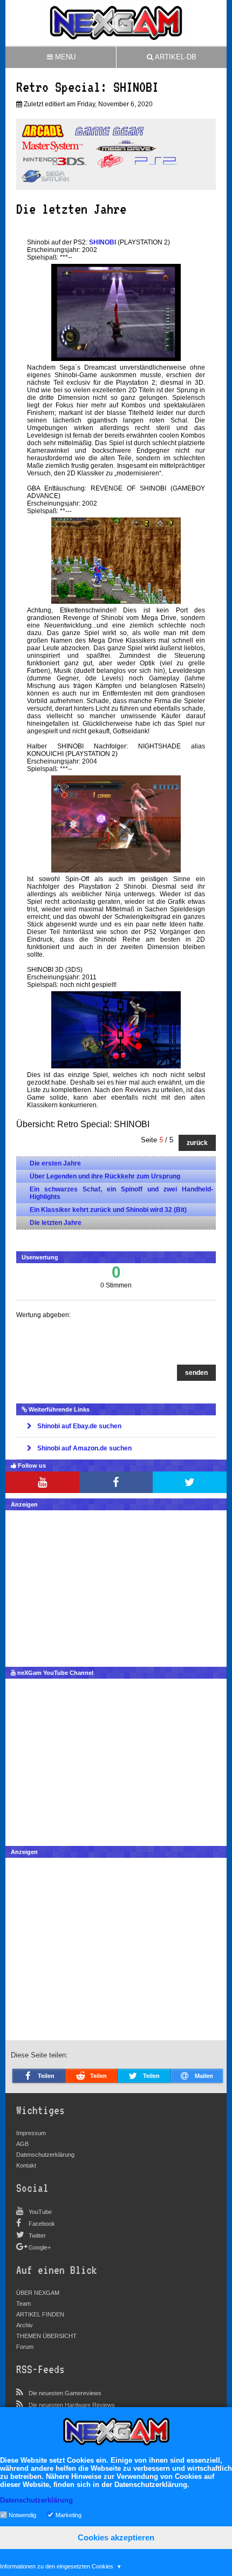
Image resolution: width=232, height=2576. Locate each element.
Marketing (69, 2514)
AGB (22, 2144)
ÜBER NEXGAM (38, 2293)
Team (23, 2304)
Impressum (31, 2133)
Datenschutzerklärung (45, 2155)
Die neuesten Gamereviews (65, 2393)
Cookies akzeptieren (116, 2537)
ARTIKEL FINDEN (40, 2314)
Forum (25, 2347)
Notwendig (22, 2514)
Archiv (25, 2325)
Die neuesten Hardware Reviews (72, 2405)
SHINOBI (103, 242)
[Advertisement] (116, 1586)
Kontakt (26, 2165)
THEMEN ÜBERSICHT (46, 2336)
